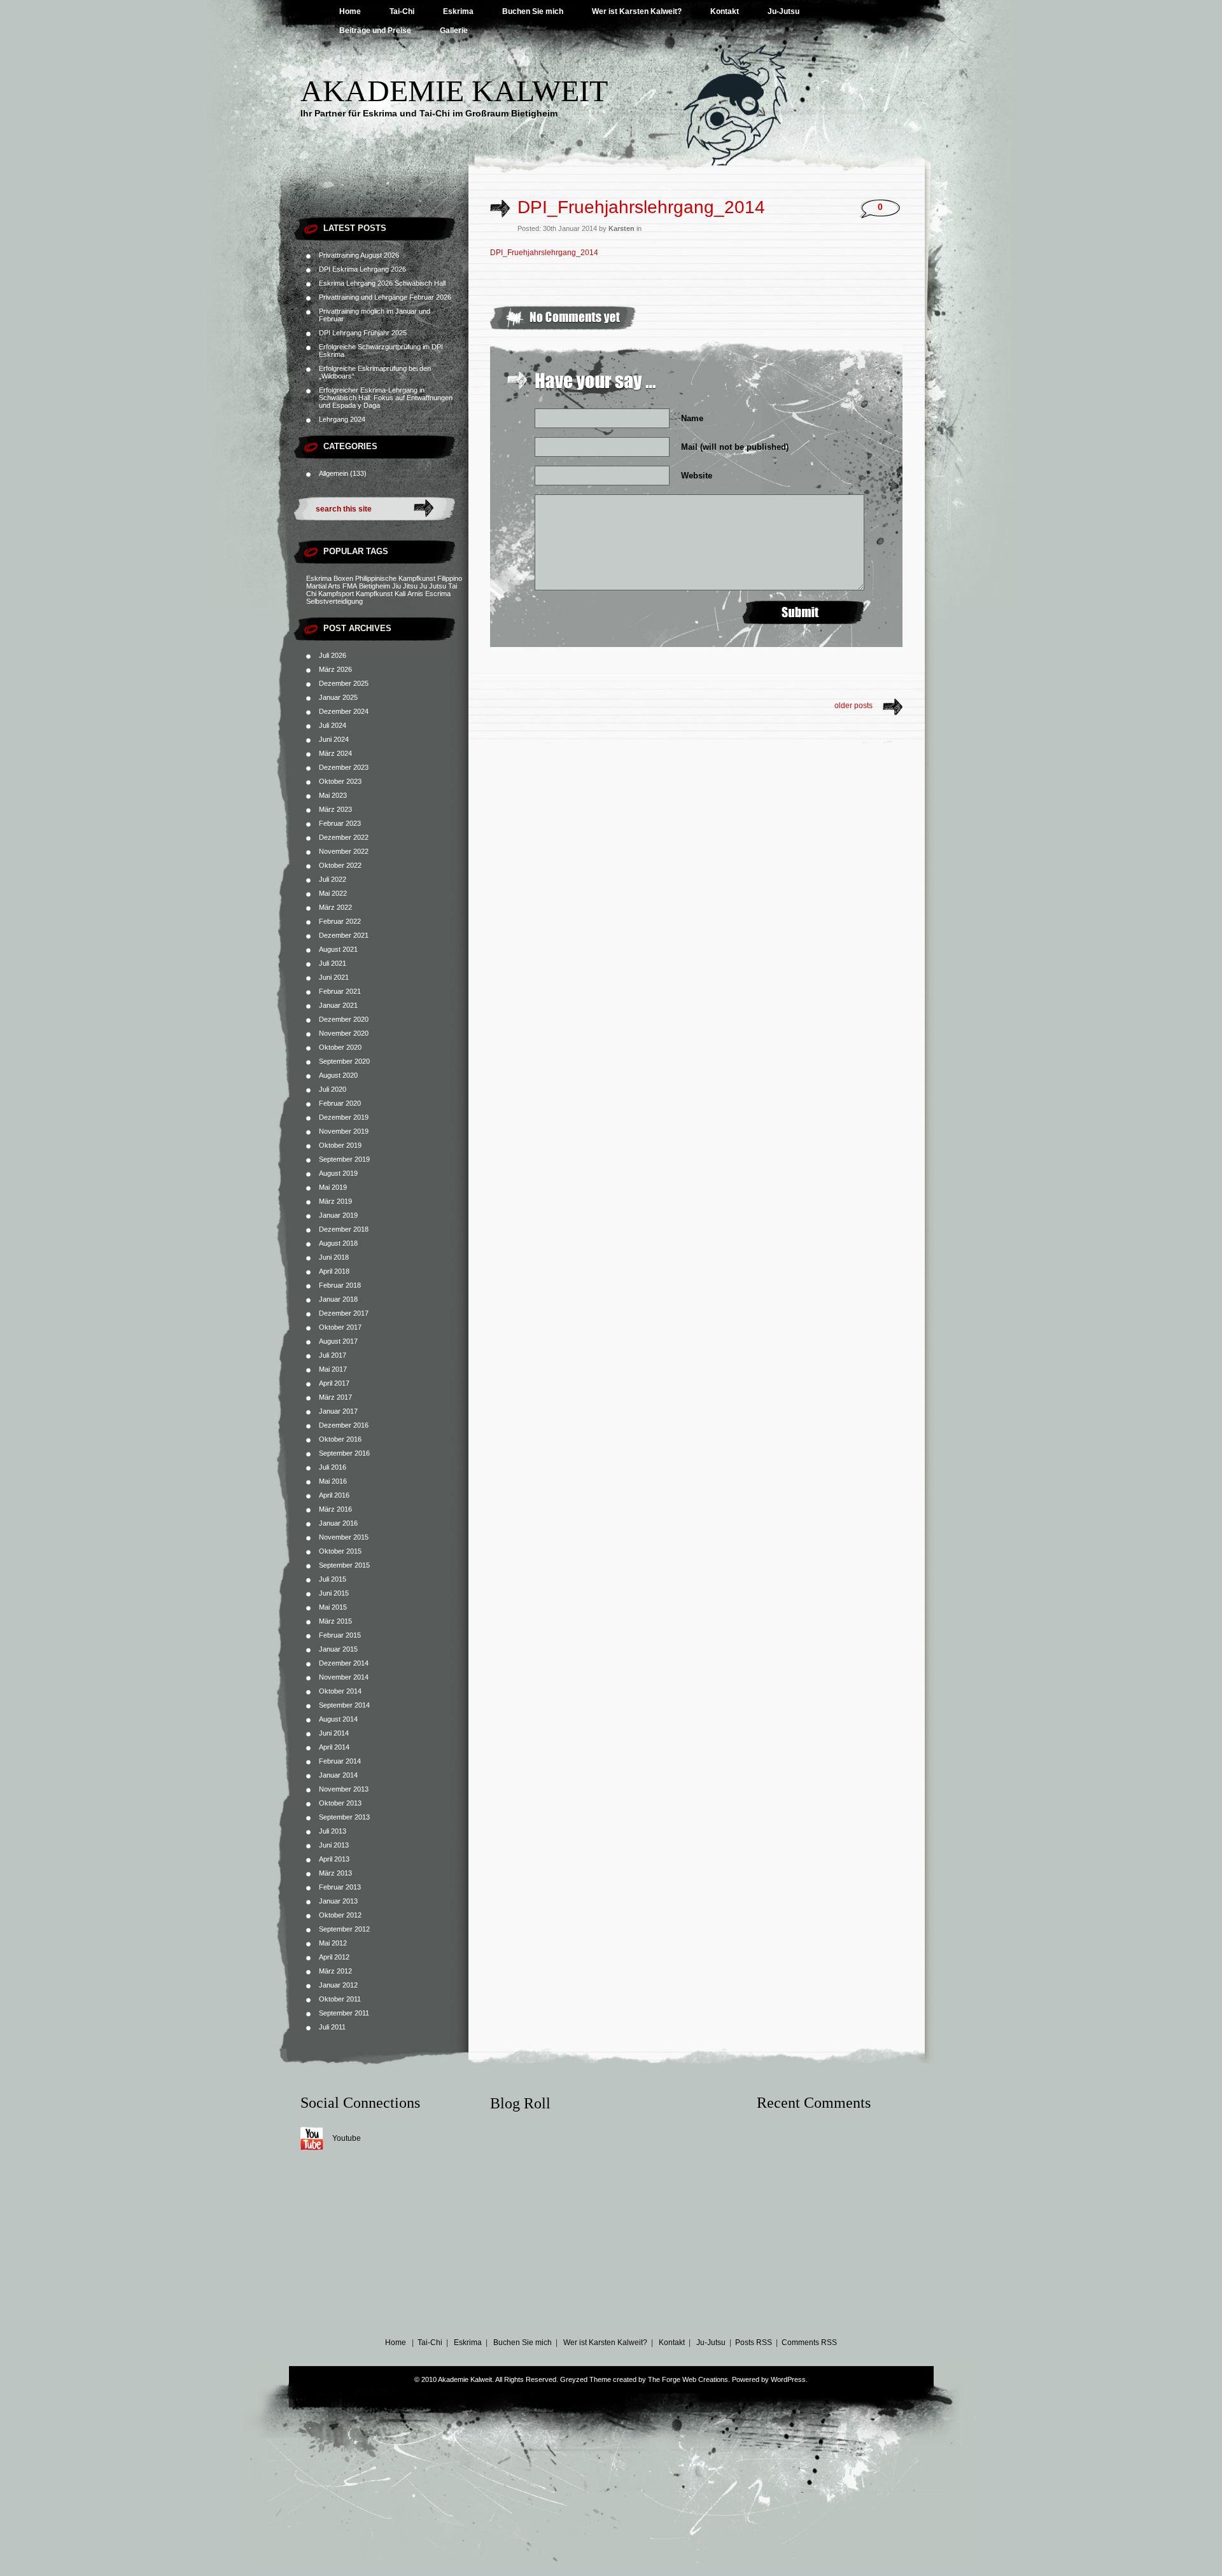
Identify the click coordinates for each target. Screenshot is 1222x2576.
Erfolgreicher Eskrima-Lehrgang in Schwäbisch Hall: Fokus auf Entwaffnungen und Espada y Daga (386, 398)
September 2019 (344, 1159)
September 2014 (344, 1705)
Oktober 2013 (340, 1803)
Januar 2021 (338, 1005)
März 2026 (335, 669)
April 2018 (334, 1271)
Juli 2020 (333, 1089)
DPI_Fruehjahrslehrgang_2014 (641, 207)
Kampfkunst (374, 594)
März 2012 (335, 1971)
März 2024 (335, 753)
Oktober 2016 (340, 1439)
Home (350, 11)
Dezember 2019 (344, 1117)
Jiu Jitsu (405, 586)
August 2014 (338, 1719)
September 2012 (344, 1929)
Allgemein (334, 473)
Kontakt (725, 11)
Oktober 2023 (340, 781)
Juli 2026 (333, 655)
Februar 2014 (340, 1761)
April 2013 (334, 1859)
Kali (400, 594)
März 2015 (335, 1621)
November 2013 (344, 1789)
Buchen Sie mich (533, 11)
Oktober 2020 (340, 1047)
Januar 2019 (338, 1215)
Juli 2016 (333, 1467)
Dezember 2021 (344, 935)
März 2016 (335, 1509)
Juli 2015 (333, 1579)
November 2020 (344, 1033)
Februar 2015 (340, 1635)
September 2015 (344, 1565)
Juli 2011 (332, 2027)
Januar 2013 (338, 1901)
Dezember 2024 (344, 711)
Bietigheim (375, 586)
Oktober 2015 (340, 1551)
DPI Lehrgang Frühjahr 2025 (363, 333)
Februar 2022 (340, 921)
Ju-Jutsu (783, 11)
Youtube (347, 2138)
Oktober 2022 (340, 865)
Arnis (415, 594)
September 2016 (344, 1453)
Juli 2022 (333, 879)
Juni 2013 (334, 1845)
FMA (350, 586)
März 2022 (335, 907)
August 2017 (338, 1341)
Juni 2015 (334, 1593)
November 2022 (344, 851)
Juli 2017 (333, 1355)
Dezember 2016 (344, 1425)
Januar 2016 (338, 1523)
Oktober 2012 (340, 1915)
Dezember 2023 (344, 767)
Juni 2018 (334, 1257)
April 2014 (334, 1747)
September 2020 (344, 1061)
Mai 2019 (333, 1187)
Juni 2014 (334, 1733)
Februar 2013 (340, 1887)
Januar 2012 (338, 1985)
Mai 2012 (333, 1943)
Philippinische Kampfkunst (395, 578)
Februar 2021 (340, 991)
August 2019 (338, 1173)
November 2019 (344, 1131)
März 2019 (335, 1201)
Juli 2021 (333, 963)
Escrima (438, 594)
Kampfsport (336, 594)
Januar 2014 (338, 1775)
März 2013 (335, 1873)
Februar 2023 (340, 823)
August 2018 (338, 1243)
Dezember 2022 (344, 837)
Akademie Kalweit (454, 91)
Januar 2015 (338, 1649)
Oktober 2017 (340, 1327)
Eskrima (458, 11)
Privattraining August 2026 (359, 255)
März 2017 (335, 1397)
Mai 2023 (333, 795)
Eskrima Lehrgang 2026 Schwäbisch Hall (382, 283)
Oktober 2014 (340, 1691)
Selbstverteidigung (334, 601)
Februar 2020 (340, 1103)
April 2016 (334, 1495)
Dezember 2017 (344, 1313)
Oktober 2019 (340, 1145)
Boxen (343, 578)
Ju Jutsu (433, 586)
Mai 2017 (333, 1369)
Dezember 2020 (344, 1019)
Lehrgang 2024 (342, 419)
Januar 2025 (338, 697)
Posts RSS (754, 2343)
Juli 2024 (333, 725)
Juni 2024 (334, 739)
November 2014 (344, 1677)
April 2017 (334, 1383)
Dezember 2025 (344, 683)
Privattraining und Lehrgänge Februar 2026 (385, 297)
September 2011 (344, 2013)
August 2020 (338, 1075)
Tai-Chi (402, 11)
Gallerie (454, 31)
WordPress (788, 2379)
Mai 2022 (333, 893)
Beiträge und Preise (375, 31)
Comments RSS (809, 2343)
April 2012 (334, 1957)
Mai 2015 (333, 1607)
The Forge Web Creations (688, 2379)
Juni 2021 (334, 977)
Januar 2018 (338, 1299)
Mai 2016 (333, 1481)
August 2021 (338, 949)
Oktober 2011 (340, 1999)
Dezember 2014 (344, 1663)
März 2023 (335, 809)
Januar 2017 (338, 1411)
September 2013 (344, 1817)
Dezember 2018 (344, 1229)
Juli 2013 (333, 1831)
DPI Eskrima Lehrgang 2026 (362, 269)
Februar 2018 (340, 1285)
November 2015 (344, 1537)
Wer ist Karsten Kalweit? (637, 11)
